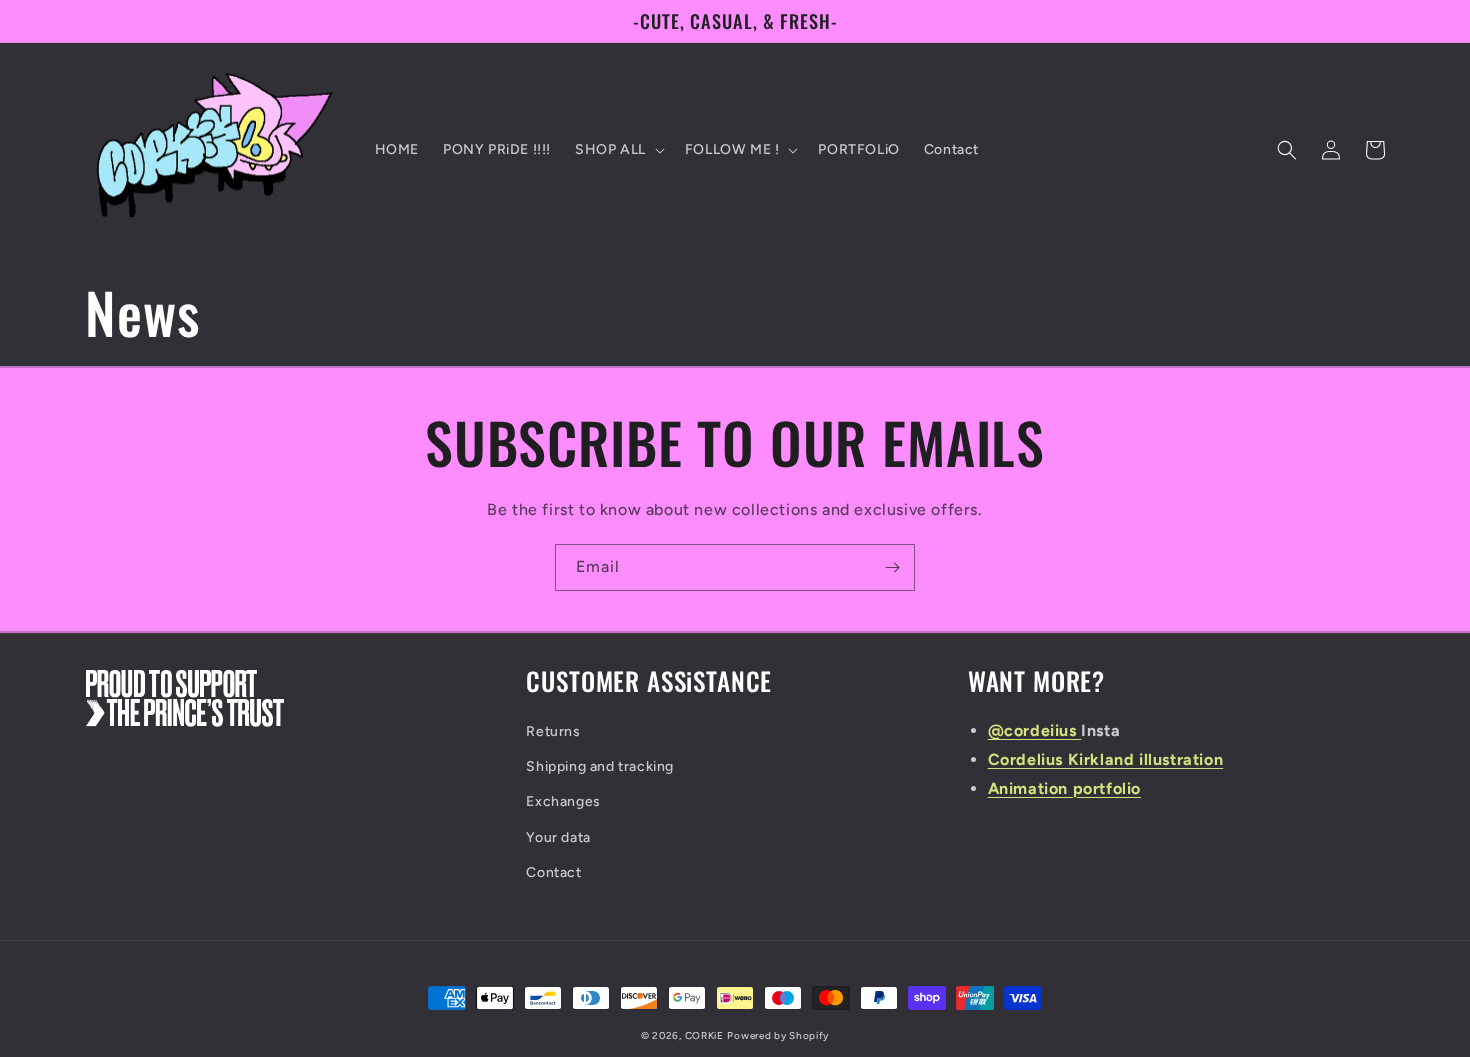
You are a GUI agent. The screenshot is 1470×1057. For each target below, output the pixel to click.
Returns (553, 731)
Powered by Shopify (778, 1035)
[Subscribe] (892, 567)
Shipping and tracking (600, 766)
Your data (558, 837)
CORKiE (704, 1035)
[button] (618, 150)
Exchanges (563, 801)
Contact (553, 872)
